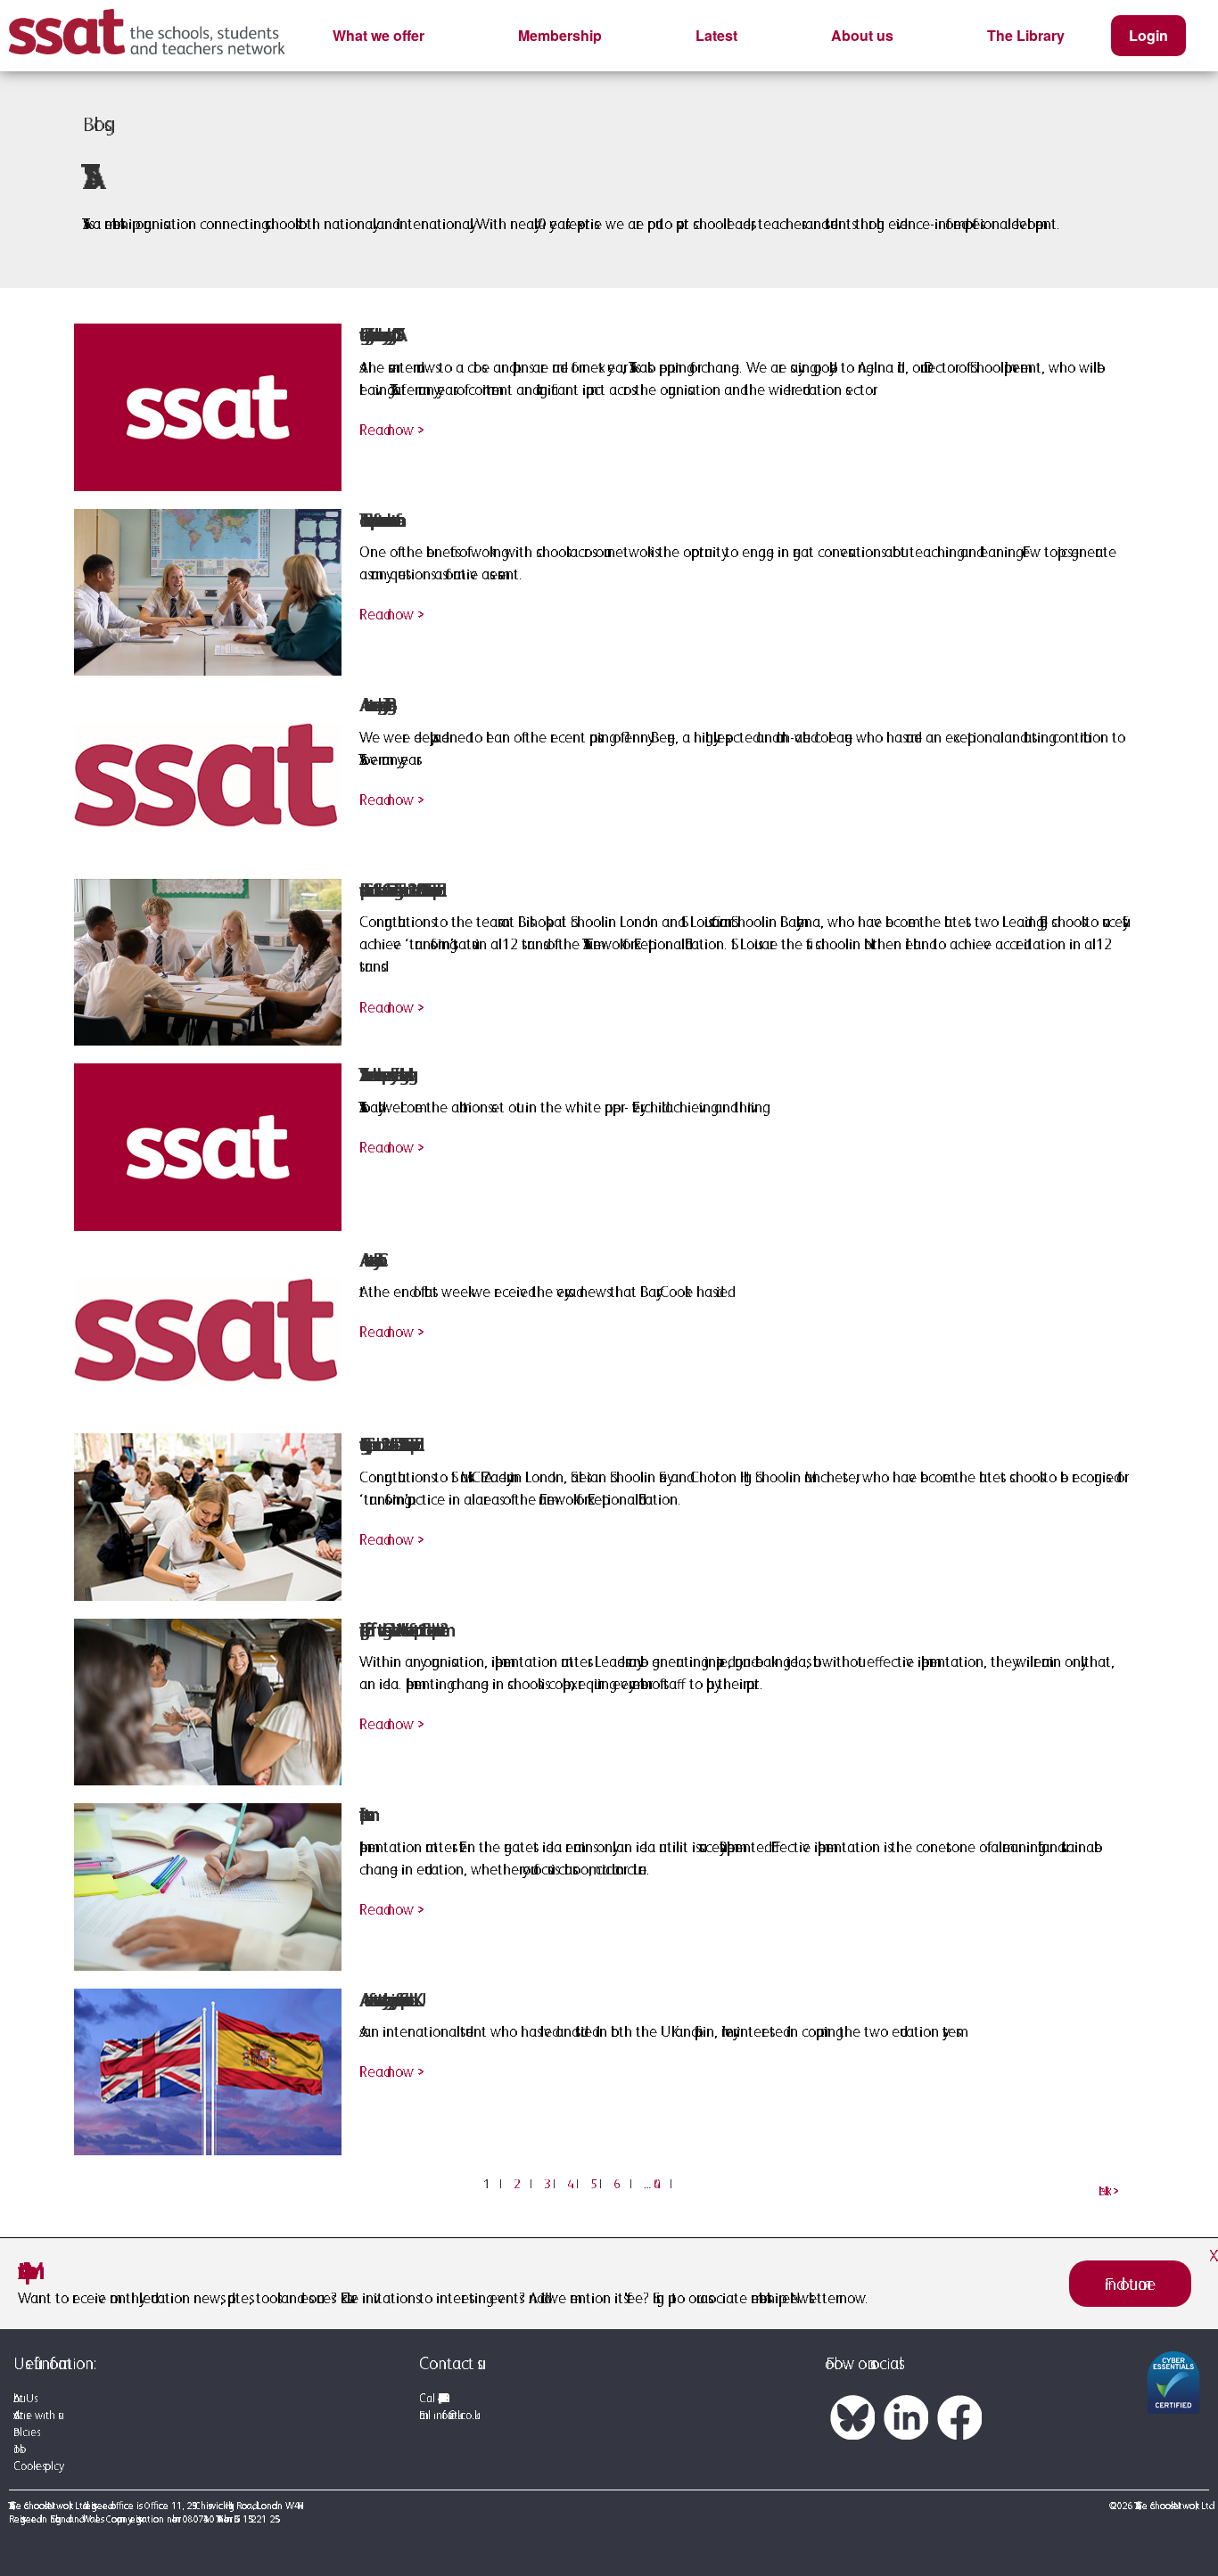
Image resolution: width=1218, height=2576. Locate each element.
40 (663, 2184)
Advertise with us (36, 2415)
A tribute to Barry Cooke (368, 1260)
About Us (24, 2398)
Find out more (1130, 2284)
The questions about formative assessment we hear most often (377, 520)
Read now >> (388, 430)
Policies (25, 2432)
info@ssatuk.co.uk (454, 2415)
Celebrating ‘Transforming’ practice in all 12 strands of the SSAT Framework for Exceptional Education (387, 1444)
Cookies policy (36, 2466)
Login (1148, 35)
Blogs (94, 124)
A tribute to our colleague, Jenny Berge (373, 705)
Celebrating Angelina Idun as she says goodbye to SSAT (377, 335)
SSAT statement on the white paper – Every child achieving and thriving (383, 1075)
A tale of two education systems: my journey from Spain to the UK (386, 2000)
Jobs (16, 2449)
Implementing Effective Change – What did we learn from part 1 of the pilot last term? (399, 1630)
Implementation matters (362, 1814)
